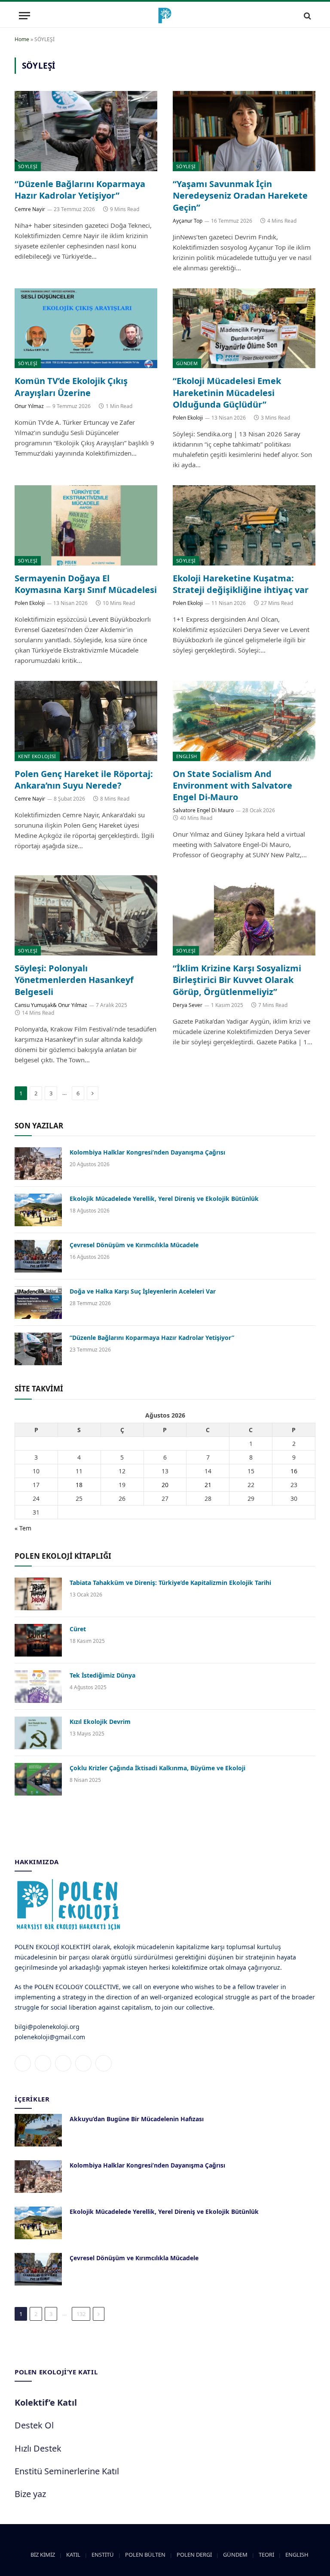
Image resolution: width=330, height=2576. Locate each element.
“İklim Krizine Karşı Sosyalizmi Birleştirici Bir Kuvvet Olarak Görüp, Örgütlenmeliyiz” (237, 980)
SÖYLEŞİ (28, 166)
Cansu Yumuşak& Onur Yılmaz (51, 1005)
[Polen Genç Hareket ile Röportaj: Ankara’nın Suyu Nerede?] (86, 721)
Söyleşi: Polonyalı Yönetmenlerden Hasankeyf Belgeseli (74, 980)
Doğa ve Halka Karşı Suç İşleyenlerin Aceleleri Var (143, 1291)
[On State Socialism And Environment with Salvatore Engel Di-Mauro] (244, 721)
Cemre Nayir (30, 209)
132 (81, 2314)
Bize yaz (30, 2494)
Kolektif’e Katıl (46, 2402)
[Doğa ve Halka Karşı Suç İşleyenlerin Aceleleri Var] (38, 1303)
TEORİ (266, 2555)
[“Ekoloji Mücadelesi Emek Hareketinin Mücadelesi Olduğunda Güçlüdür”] (244, 328)
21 (208, 1485)
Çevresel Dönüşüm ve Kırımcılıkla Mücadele (134, 1245)
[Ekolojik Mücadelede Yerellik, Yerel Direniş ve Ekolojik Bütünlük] (38, 1210)
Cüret (78, 1629)
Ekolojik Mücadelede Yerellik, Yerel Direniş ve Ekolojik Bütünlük (164, 1199)
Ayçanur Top (188, 221)
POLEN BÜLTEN (145, 2555)
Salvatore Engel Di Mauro (203, 810)
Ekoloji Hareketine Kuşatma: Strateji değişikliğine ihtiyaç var (241, 584)
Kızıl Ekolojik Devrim (100, 1722)
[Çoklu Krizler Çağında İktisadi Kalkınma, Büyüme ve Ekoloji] (38, 1779)
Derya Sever (188, 1005)
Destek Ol (34, 2425)
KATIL (73, 2555)
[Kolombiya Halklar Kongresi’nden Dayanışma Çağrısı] (38, 1164)
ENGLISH (297, 2555)
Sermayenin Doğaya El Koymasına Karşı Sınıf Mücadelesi (86, 584)
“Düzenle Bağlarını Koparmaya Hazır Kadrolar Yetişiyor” (80, 190)
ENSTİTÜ (103, 2555)
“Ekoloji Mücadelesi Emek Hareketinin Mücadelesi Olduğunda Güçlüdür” (227, 392)
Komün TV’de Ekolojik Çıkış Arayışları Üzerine (71, 387)
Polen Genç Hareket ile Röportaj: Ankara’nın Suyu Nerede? (84, 780)
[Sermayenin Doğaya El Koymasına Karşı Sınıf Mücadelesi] (86, 525)
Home (22, 39)
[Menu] (24, 16)
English (186, 756)
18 (79, 1485)
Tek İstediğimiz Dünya (102, 1675)
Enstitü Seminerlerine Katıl (67, 2471)
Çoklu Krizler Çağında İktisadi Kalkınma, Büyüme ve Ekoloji (157, 1768)
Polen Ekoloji (188, 418)
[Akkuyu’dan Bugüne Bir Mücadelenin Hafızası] (38, 2130)
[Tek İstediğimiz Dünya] (38, 1687)
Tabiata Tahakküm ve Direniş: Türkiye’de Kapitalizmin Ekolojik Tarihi (170, 1583)
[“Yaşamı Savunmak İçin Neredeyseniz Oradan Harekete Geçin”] (244, 131)
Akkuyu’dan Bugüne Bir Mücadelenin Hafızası (137, 2119)
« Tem (23, 1528)
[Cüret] (38, 1640)
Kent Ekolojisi (37, 756)
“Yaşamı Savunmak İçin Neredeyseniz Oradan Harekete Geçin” (240, 195)
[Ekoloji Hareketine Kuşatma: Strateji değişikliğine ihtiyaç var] (244, 525)
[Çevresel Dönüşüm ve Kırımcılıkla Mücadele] (38, 1256)
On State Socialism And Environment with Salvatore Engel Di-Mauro (232, 785)
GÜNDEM (187, 363)
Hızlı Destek (38, 2448)
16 (294, 1471)
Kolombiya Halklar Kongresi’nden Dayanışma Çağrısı (147, 1152)
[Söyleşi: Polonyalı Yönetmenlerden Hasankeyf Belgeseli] (86, 915)
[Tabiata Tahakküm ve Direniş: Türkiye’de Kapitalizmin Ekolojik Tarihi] (38, 1594)
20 (165, 1485)
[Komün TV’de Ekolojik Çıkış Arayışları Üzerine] (86, 328)
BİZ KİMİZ (43, 2555)
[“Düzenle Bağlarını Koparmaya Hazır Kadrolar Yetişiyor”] (86, 131)
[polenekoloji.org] (165, 16)
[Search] (307, 16)
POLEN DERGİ (194, 2555)
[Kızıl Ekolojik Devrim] (38, 1733)
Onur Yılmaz (29, 406)
